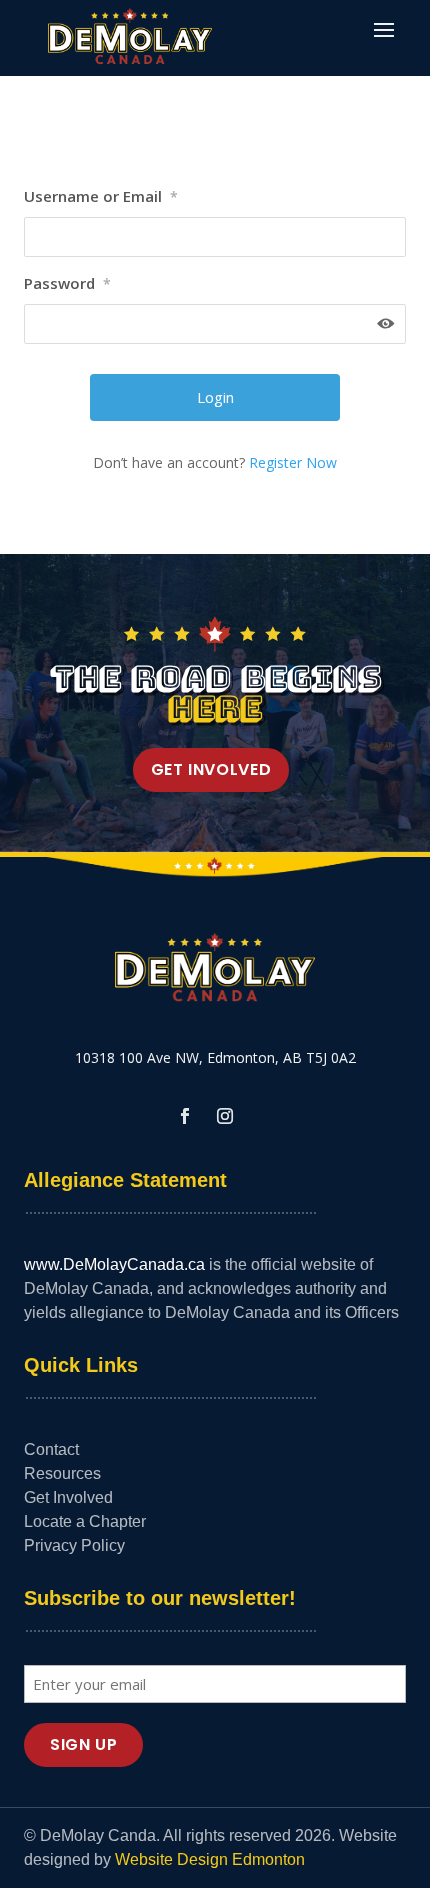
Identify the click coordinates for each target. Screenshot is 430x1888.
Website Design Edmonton (210, 1859)
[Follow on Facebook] (185, 1116)
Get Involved (211, 769)
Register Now (293, 462)
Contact (51, 1449)
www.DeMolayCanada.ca (114, 1264)
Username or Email (101, 196)
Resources (62, 1473)
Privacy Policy (74, 1545)
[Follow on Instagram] (225, 1116)
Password (67, 283)
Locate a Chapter (85, 1521)
